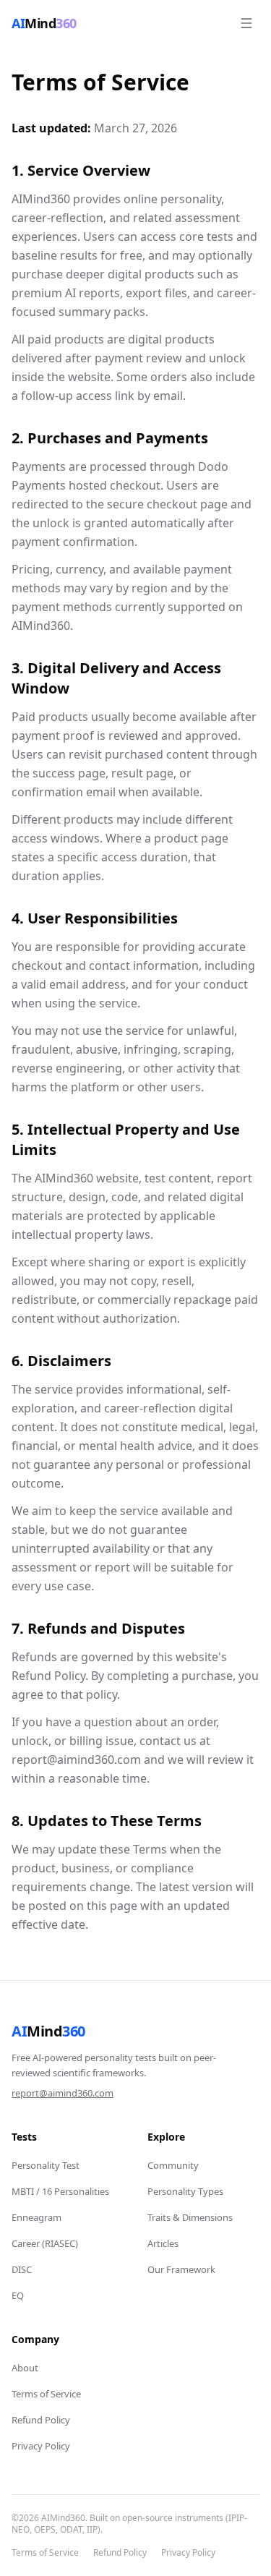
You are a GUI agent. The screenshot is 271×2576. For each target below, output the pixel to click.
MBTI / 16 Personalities (60, 2191)
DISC (22, 2269)
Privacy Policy (41, 2446)
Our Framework (181, 2269)
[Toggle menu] (246, 23)
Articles (163, 2243)
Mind (48, 2031)
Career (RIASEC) (45, 2243)
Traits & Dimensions (190, 2217)
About (25, 2368)
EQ (18, 2295)
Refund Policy (41, 2420)
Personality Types (185, 2191)
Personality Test (46, 2165)
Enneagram (36, 2217)
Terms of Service (46, 2394)
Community (173, 2165)
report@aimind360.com (63, 2093)
